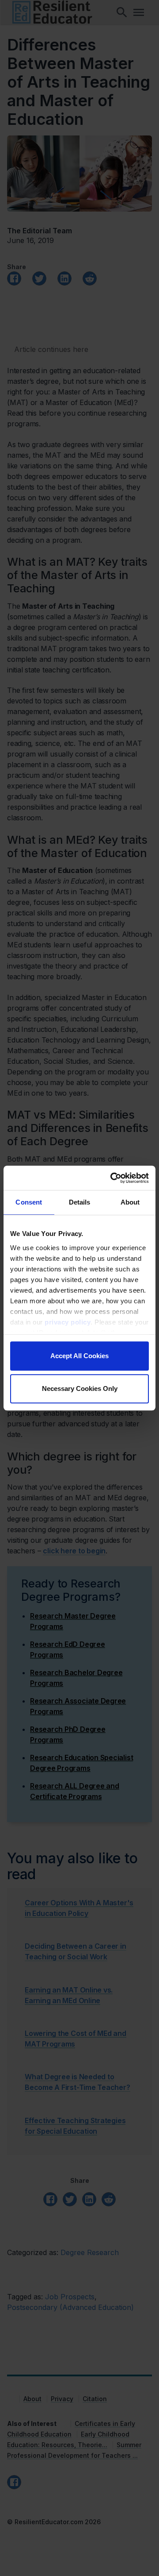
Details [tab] (80, 1202)
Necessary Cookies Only (80, 1388)
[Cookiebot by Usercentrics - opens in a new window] (112, 1178)
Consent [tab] (29, 1202)
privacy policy (68, 1322)
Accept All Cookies (79, 1356)
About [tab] (130, 1202)
